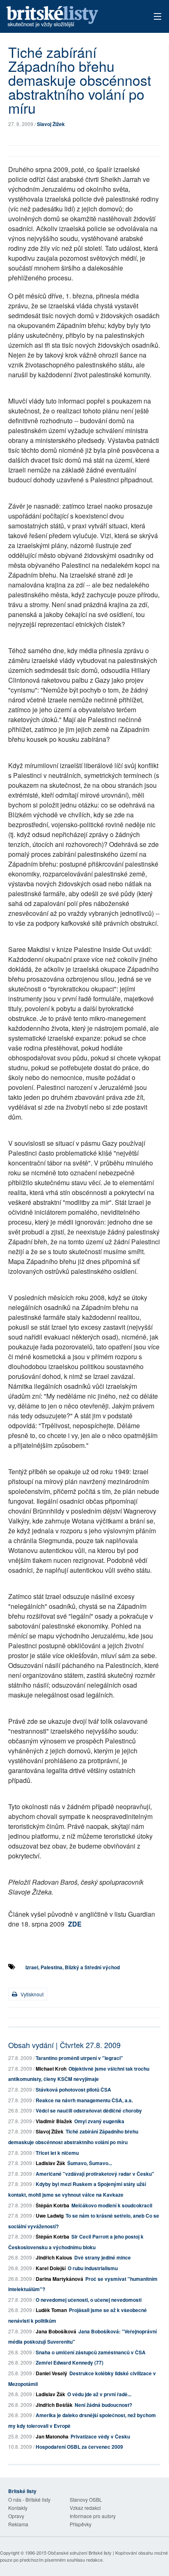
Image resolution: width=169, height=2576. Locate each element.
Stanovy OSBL (86, 2499)
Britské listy (69, 17)
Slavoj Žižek (51, 124)
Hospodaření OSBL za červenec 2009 (79, 2447)
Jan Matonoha (52, 2436)
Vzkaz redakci (85, 2508)
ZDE (75, 1924)
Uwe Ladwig (50, 2216)
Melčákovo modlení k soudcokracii (112, 2205)
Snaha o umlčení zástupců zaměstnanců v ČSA (91, 2352)
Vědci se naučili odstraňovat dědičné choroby (89, 2110)
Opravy (16, 2516)
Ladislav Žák (50, 2163)
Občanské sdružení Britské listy (80, 2553)
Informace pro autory (93, 2516)
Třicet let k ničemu (57, 2153)
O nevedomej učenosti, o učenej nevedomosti (89, 2300)
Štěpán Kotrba (53, 2205)
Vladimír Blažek (54, 2121)
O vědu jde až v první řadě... (99, 2394)
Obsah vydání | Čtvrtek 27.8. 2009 (64, 2045)
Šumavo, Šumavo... (90, 2163)
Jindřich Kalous (54, 2257)
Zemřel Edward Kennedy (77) (70, 2363)
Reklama (18, 2524)
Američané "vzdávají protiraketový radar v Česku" (95, 2174)
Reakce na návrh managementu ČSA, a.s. (84, 2100)
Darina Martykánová (59, 2279)
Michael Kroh (51, 2069)
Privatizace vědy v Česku (100, 2436)
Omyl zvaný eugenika (99, 2121)
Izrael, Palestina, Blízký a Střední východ (73, 1967)
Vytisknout (31, 1994)
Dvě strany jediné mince (103, 2257)
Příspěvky (81, 2524)
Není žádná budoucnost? (103, 2405)
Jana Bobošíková (56, 2331)
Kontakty (18, 2508)
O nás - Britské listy (29, 2499)
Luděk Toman (51, 2310)
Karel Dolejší (51, 2268)
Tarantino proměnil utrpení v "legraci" (79, 2058)
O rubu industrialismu (93, 2268)
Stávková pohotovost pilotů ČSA (73, 2090)
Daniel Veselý (51, 2373)
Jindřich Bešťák (54, 2405)
